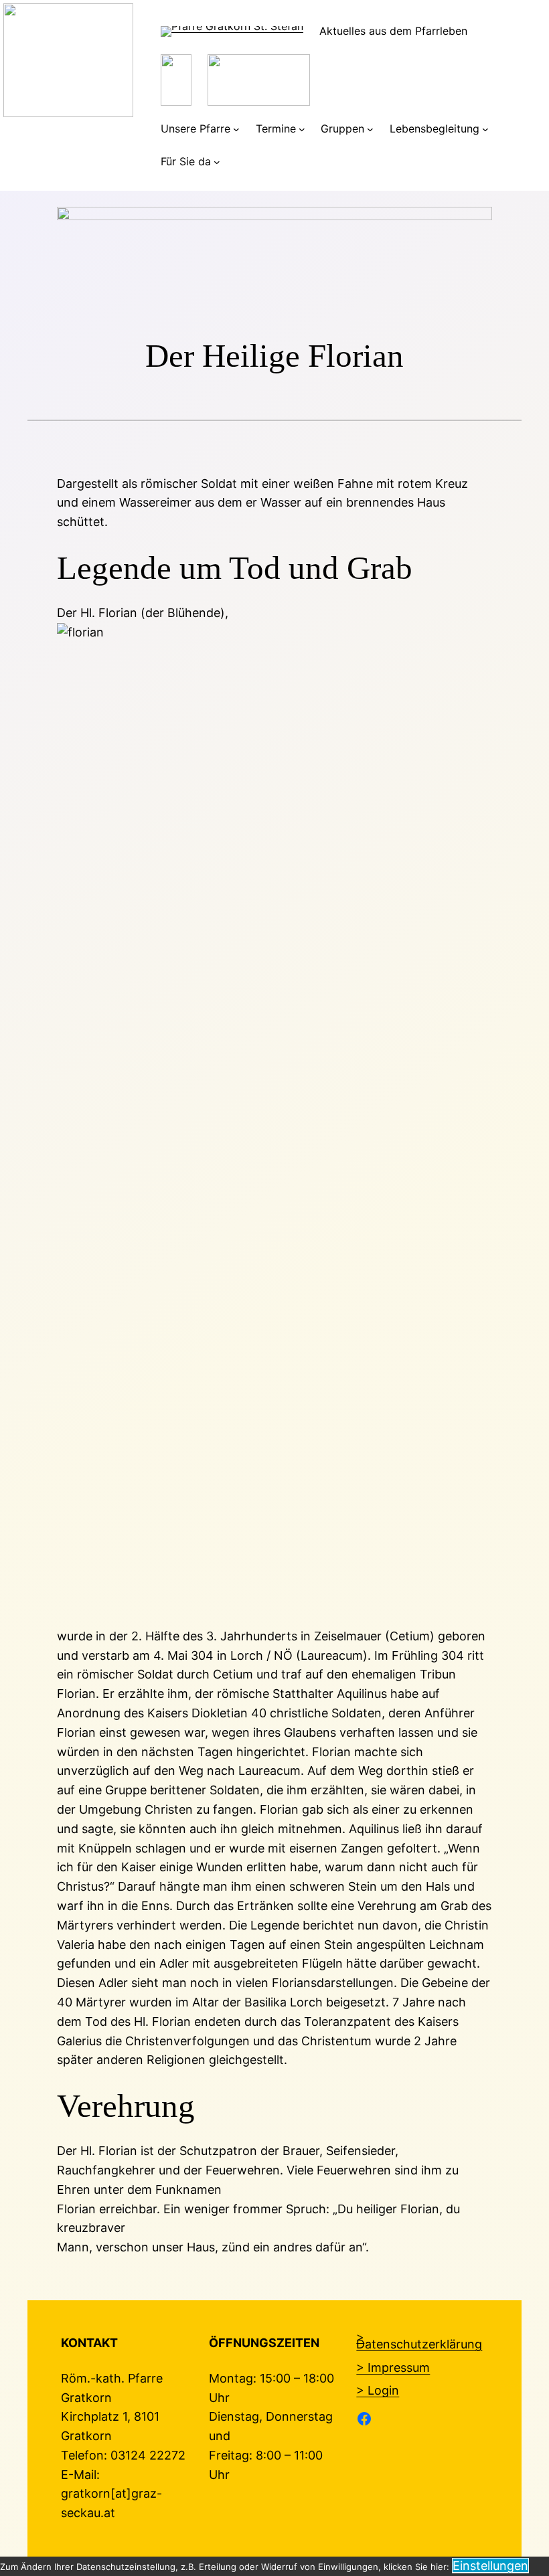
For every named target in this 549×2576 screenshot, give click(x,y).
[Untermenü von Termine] (302, 129)
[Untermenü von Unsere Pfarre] (236, 129)
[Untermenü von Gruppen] (370, 129)
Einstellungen (490, 2566)
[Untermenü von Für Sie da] (217, 162)
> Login (378, 2390)
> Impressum (393, 2368)
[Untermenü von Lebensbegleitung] (485, 129)
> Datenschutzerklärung (419, 2340)
